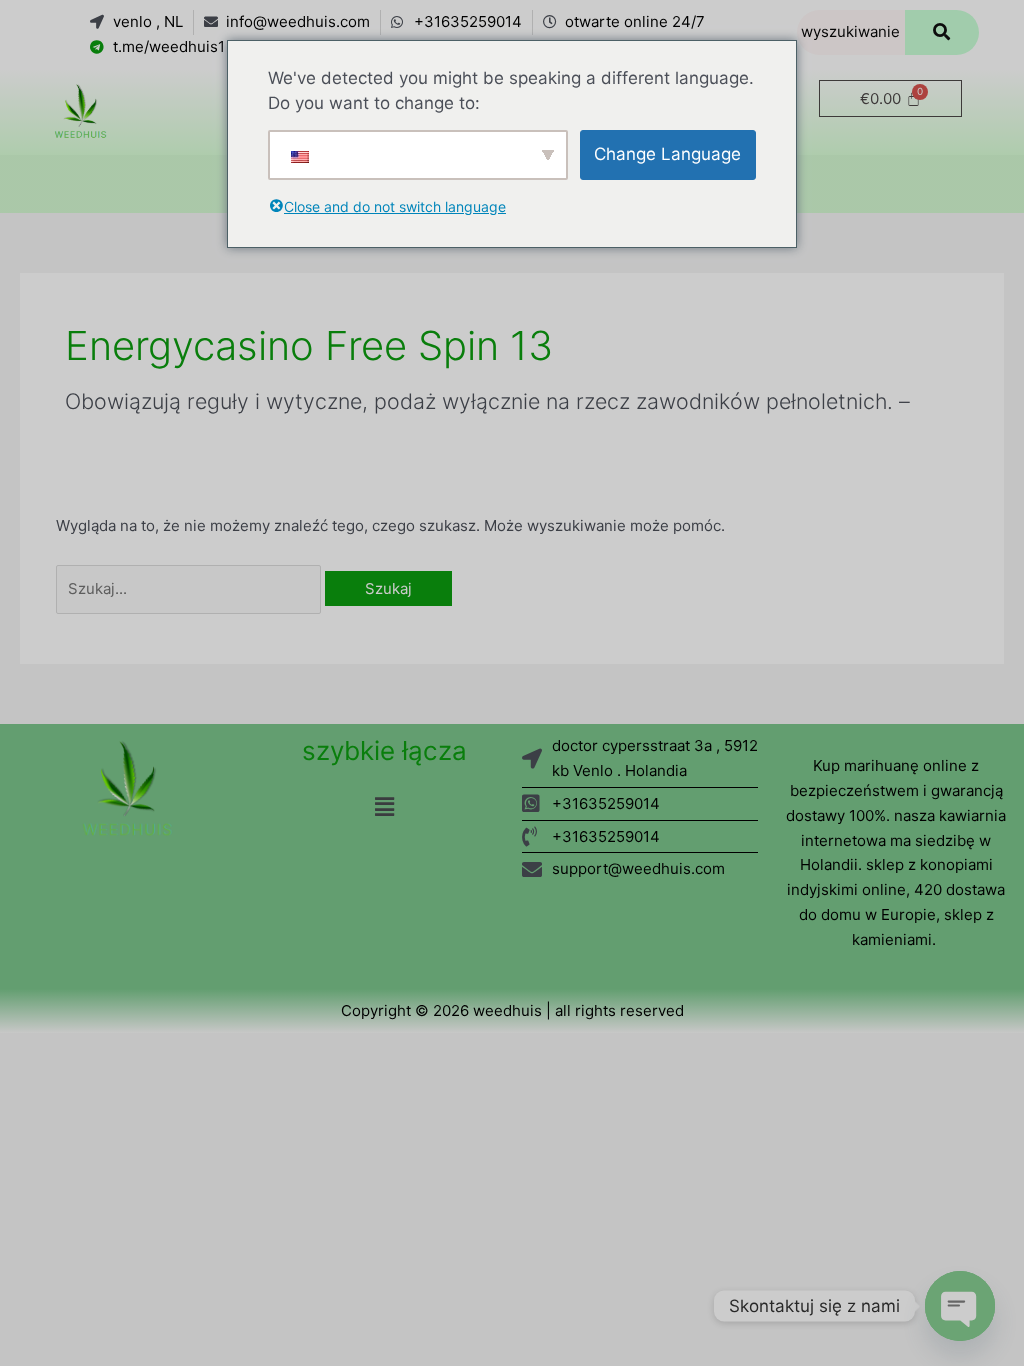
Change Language (667, 154)
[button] (384, 806)
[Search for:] (190, 588)
